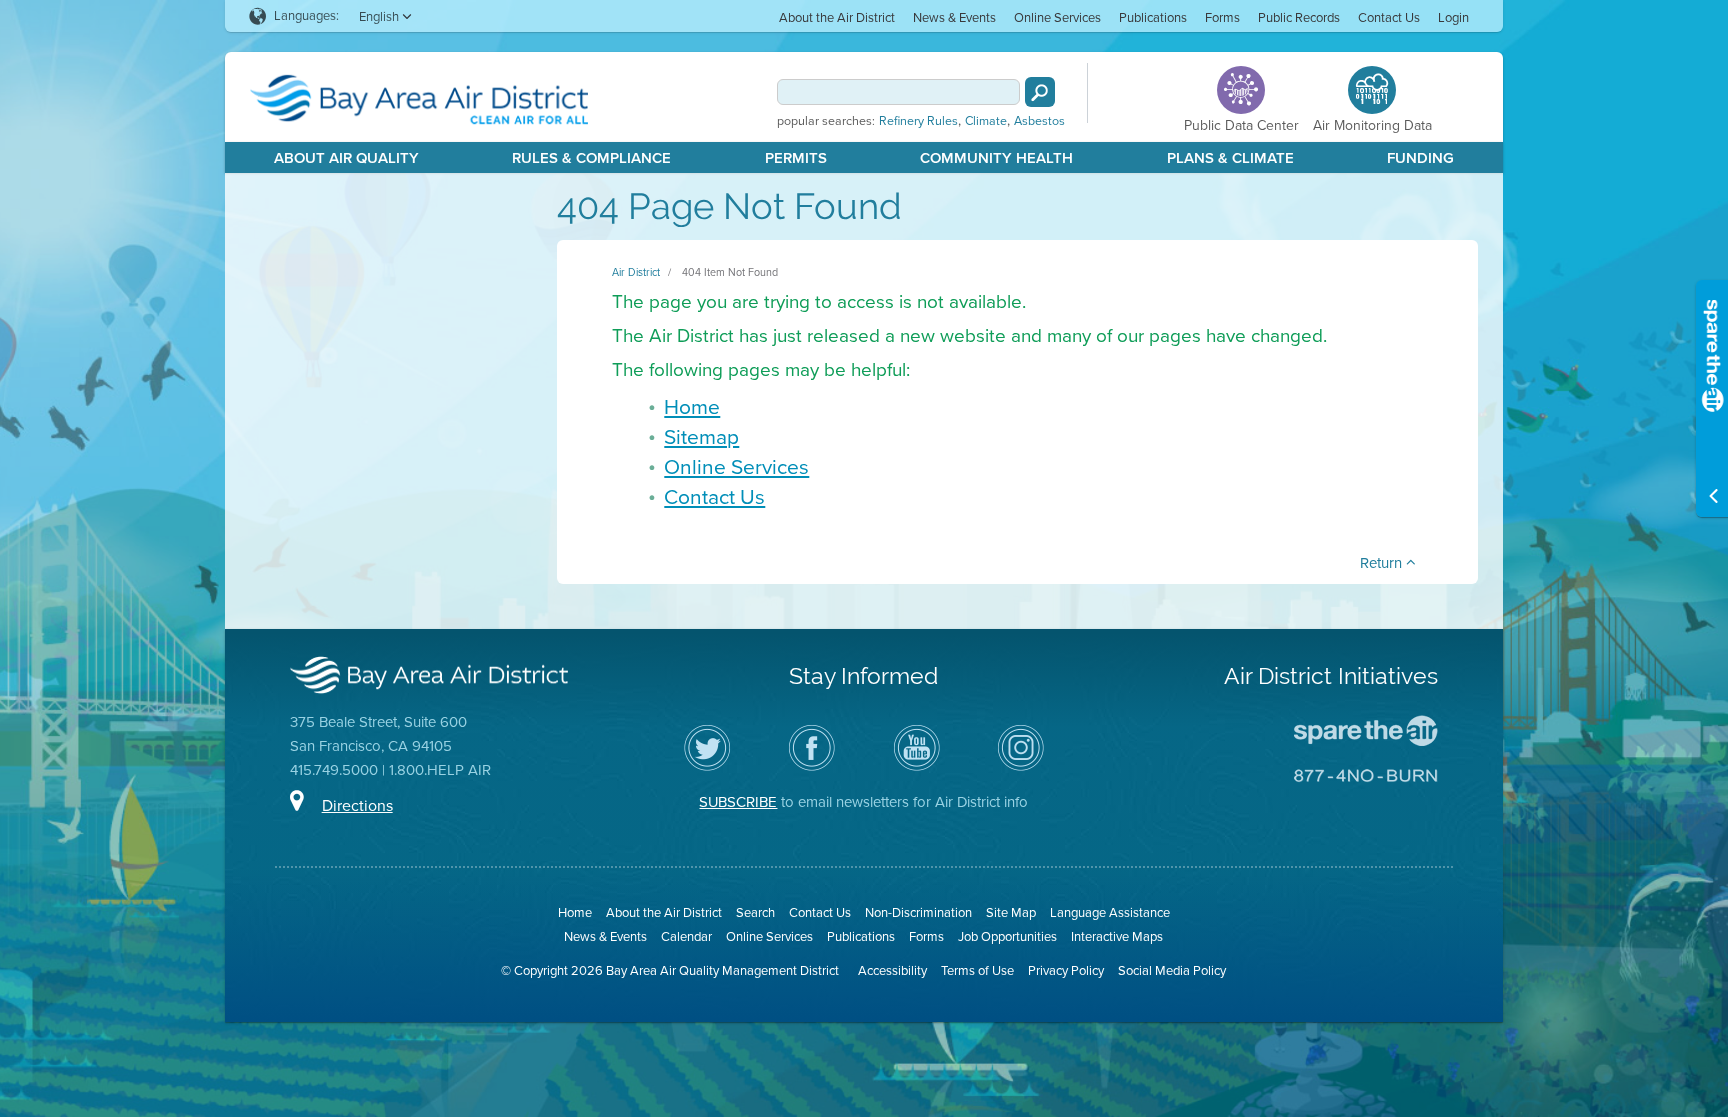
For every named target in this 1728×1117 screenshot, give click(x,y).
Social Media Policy (1172, 970)
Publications (1153, 17)
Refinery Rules (918, 121)
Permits (796, 158)
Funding (1420, 158)
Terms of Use (977, 970)
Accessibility (892, 970)
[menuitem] (837, 16)
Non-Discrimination (918, 912)
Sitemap (701, 436)
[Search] (1040, 92)
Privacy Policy (1066, 970)
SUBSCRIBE (738, 802)
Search (755, 912)
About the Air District (837, 17)
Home (692, 406)
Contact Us (1389, 17)
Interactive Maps (1117, 936)
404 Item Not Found (730, 272)
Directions (357, 805)
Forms (1222, 17)
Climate (986, 121)
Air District (636, 272)
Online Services (1057, 17)
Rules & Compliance (591, 158)
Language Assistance (1110, 912)
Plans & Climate (1230, 158)
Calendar (686, 936)
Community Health (996, 158)
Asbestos (1039, 121)
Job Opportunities (1007, 936)
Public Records (1299, 17)
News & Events (954, 17)
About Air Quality (346, 158)
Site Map (1011, 912)
